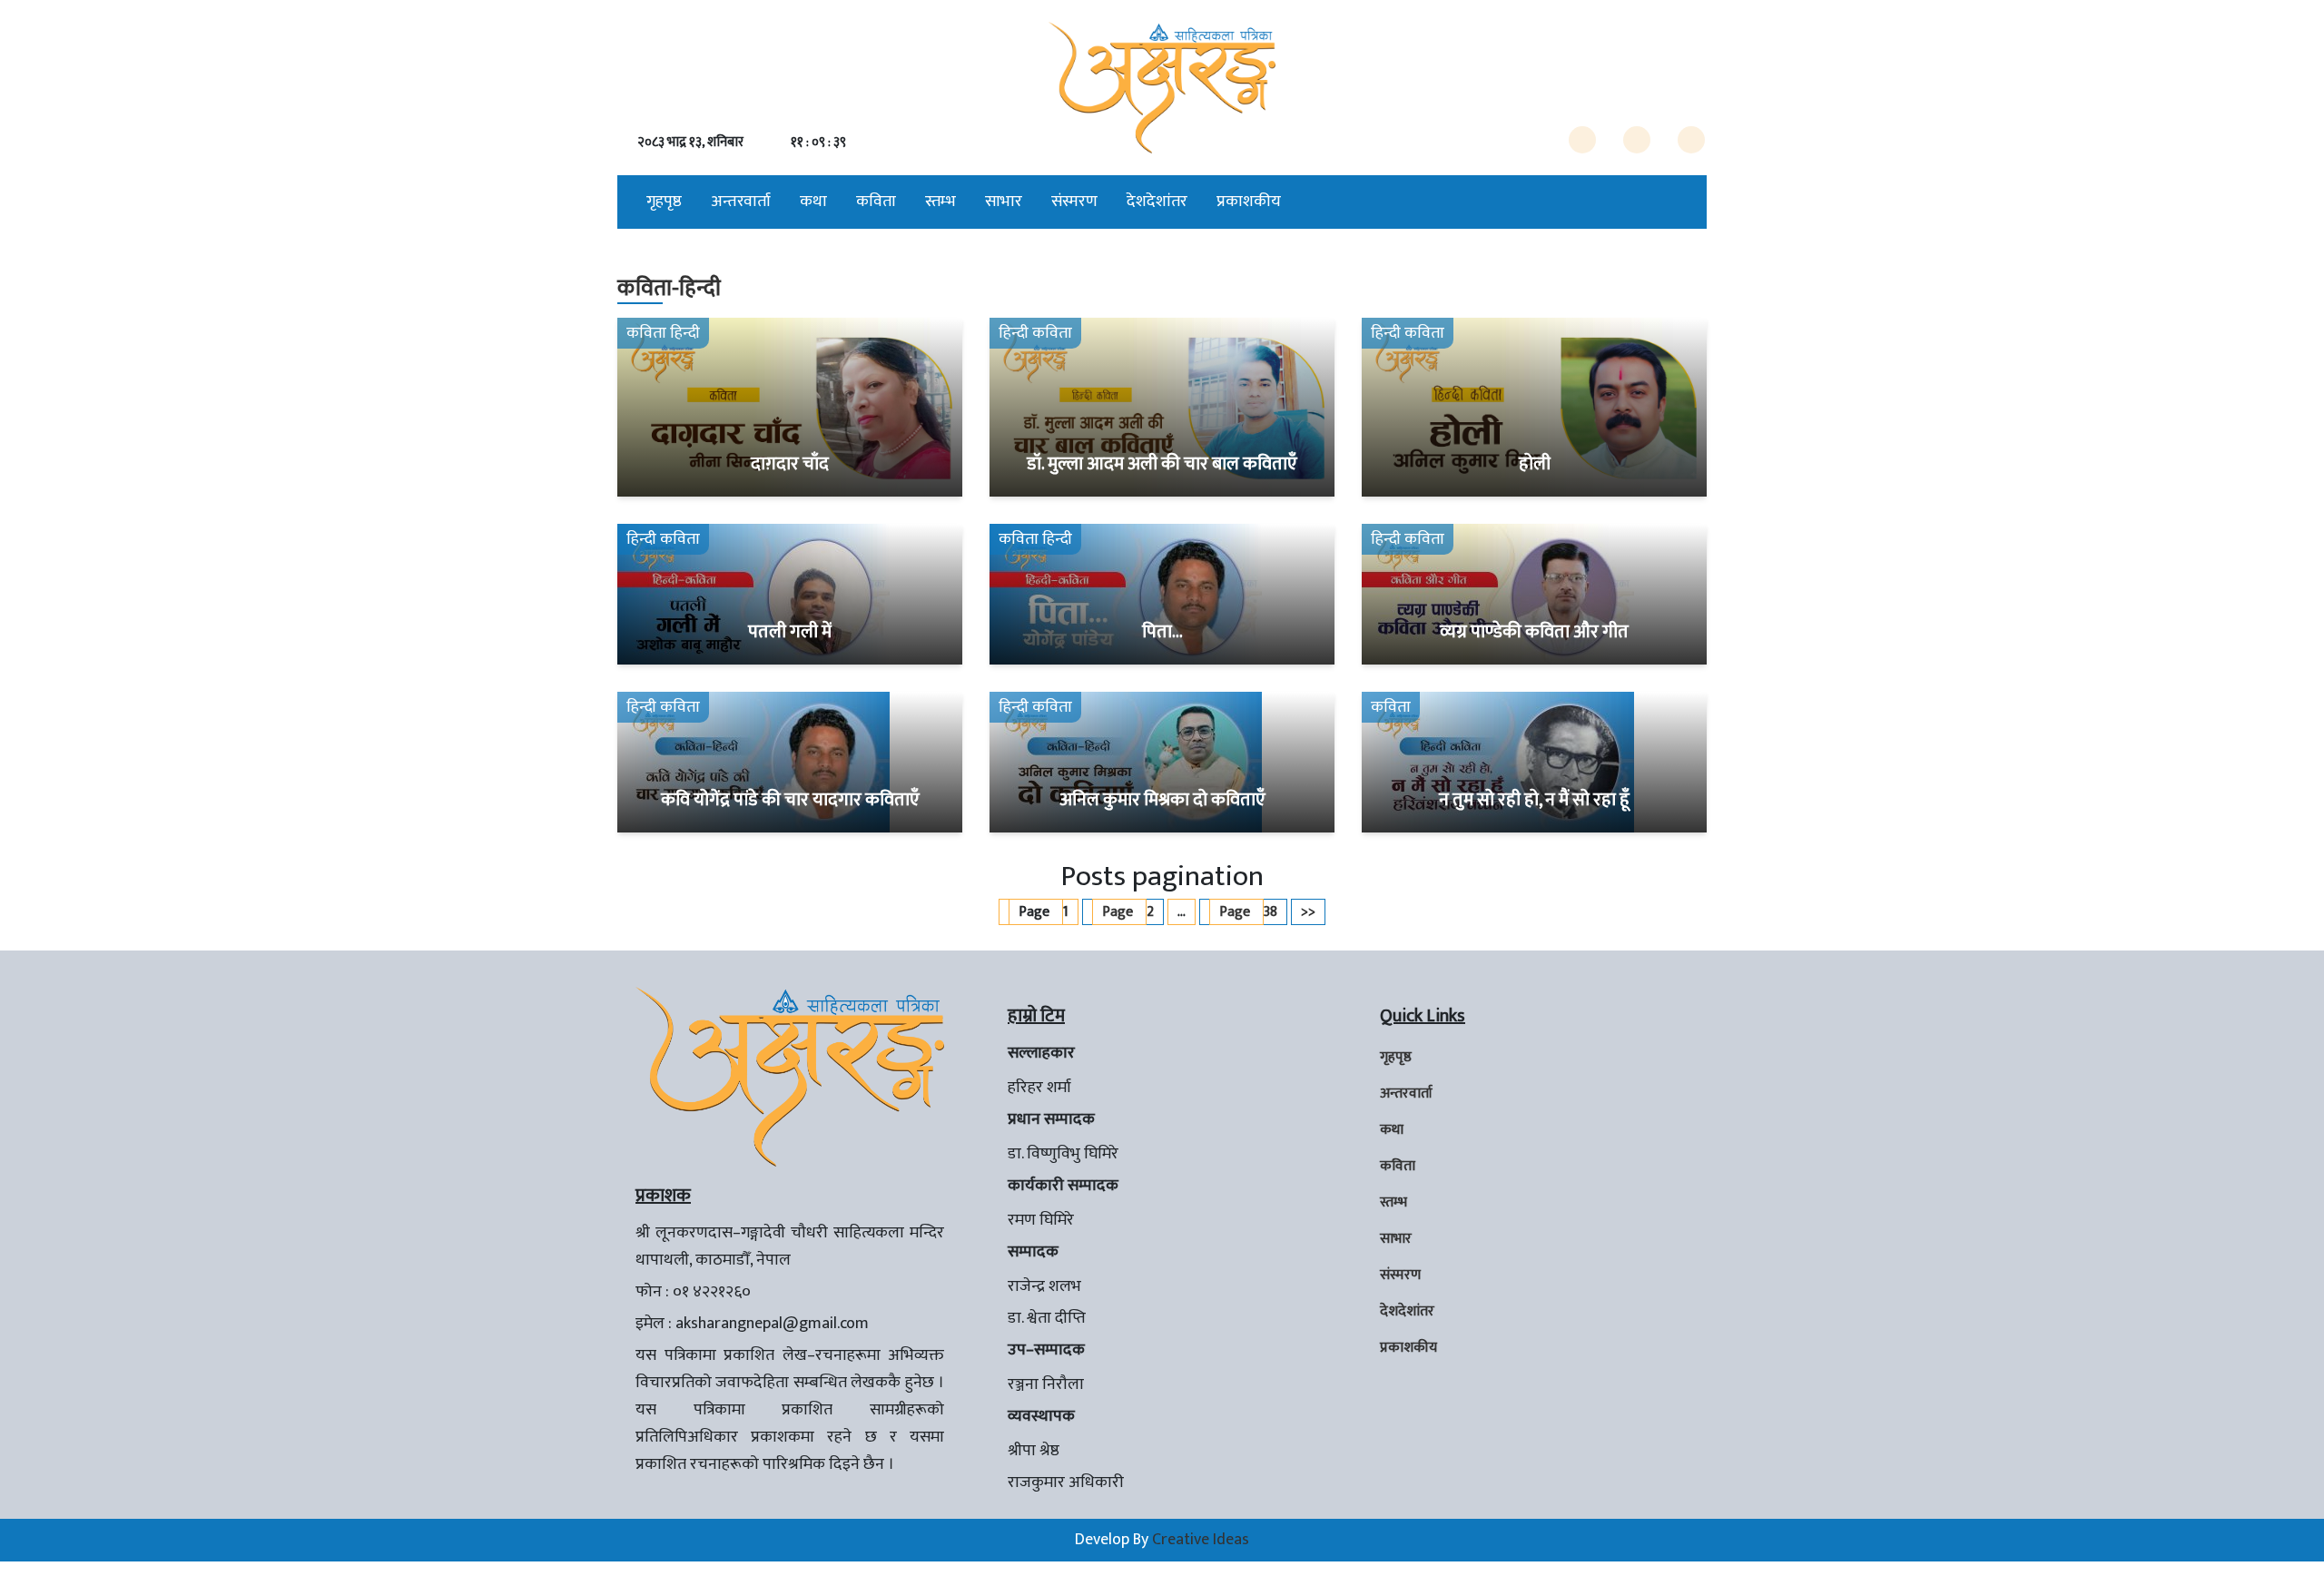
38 (1248, 912)
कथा (813, 202)
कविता (876, 202)
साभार (1004, 202)
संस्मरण (1074, 202)
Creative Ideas (1201, 1540)
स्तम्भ (940, 202)
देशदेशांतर (1157, 202)
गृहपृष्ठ (664, 202)
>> (1308, 912)
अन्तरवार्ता (741, 202)
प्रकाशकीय (1249, 202)
